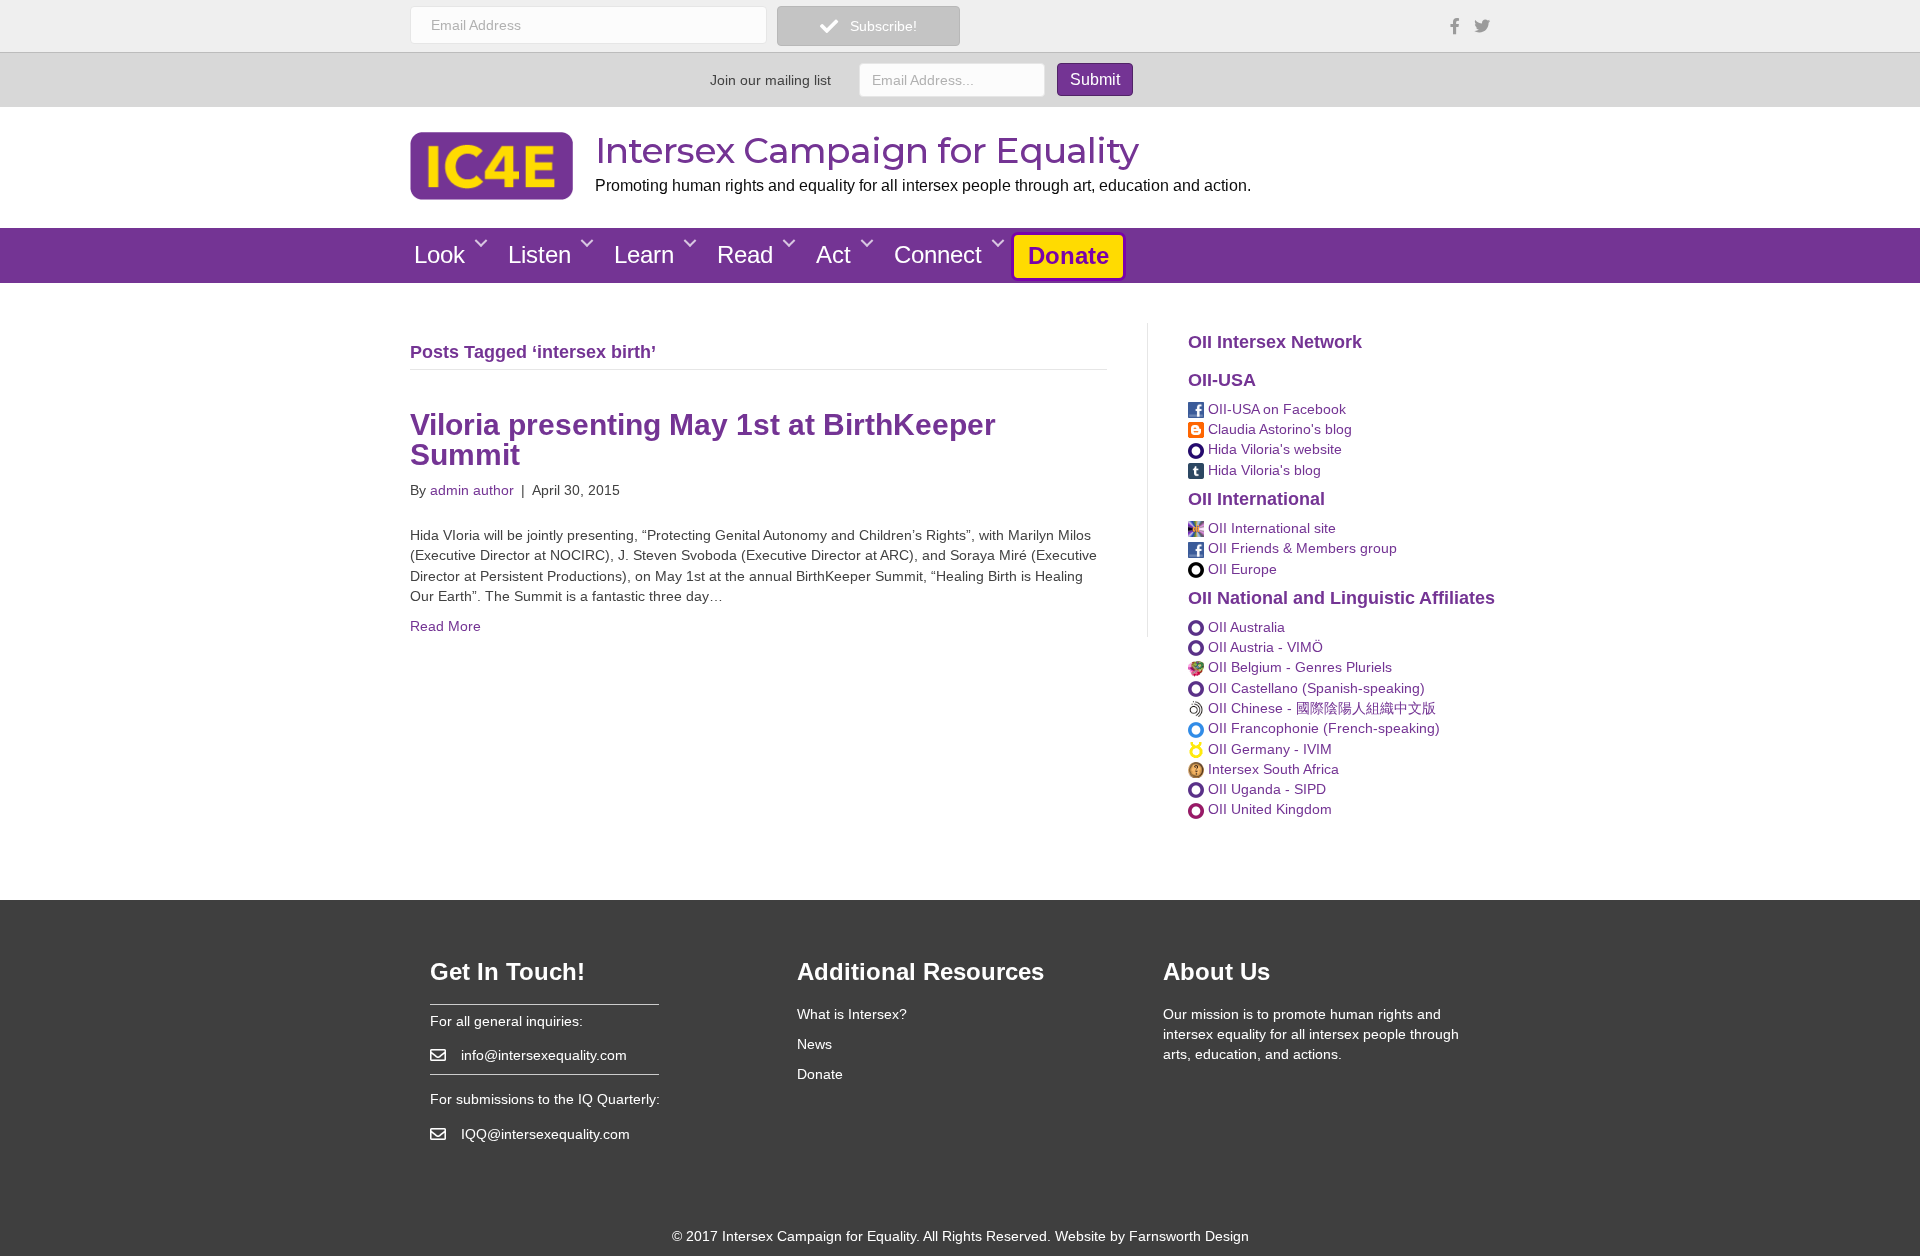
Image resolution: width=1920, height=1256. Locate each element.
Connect (938, 254)
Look (439, 254)
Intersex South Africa (1271, 769)
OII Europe (1240, 569)
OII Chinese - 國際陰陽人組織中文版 (1320, 708)
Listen (539, 254)
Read (745, 254)
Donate (1068, 255)
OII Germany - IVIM (1268, 749)
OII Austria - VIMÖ (1263, 647)
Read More (445, 626)
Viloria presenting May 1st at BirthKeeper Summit (703, 439)
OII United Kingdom (1268, 809)
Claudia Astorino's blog (1278, 429)
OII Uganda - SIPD (1265, 789)
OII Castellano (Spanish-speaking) (1314, 688)
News (814, 1044)
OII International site (1270, 528)
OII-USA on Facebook (1275, 409)
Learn (644, 254)
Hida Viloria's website (1273, 449)
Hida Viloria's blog (1262, 470)
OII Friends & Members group (1300, 548)
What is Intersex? (852, 1014)
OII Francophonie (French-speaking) (1322, 728)
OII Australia (1244, 627)
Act (833, 254)
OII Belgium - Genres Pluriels (1298, 667)
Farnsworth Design (1189, 1236)
